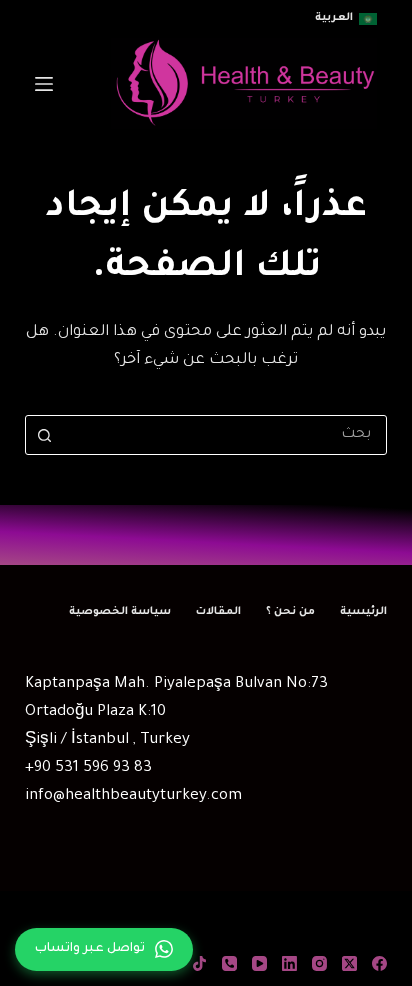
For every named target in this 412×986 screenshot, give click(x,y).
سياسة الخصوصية (120, 612)
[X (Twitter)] (349, 963)
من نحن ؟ (290, 612)
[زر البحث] (45, 435)
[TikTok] (199, 963)
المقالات (218, 612)
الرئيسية (363, 612)
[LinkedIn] (289, 963)
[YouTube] (259, 963)
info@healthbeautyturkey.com (133, 796)
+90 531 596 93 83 (88, 768)
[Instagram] (319, 963)
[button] (346, 19)
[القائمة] (44, 84)
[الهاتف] (229, 963)
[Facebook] (379, 963)
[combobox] (225, 435)
